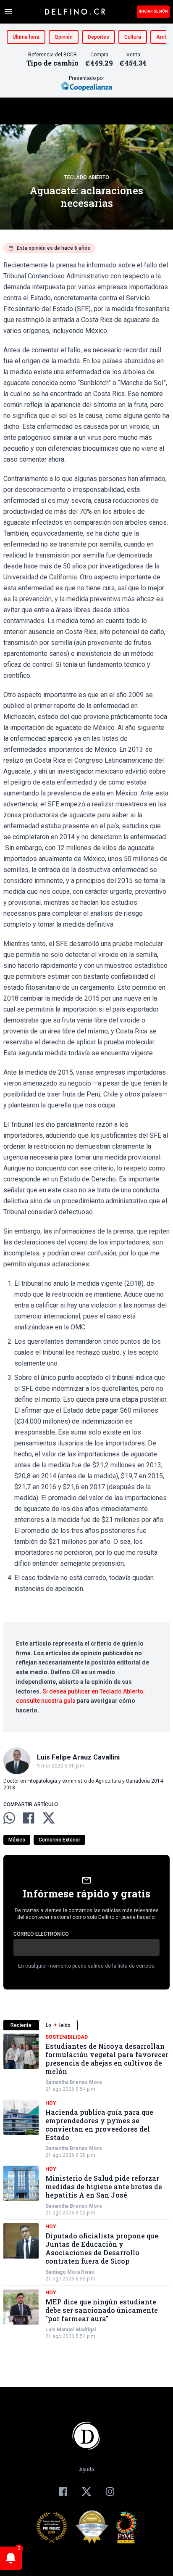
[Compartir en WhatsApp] (9, 1818)
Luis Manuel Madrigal (71, 2330)
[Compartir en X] (49, 1818)
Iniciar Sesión (153, 11)
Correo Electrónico (41, 1934)
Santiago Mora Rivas (70, 2272)
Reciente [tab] (21, 2025)
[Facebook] (63, 2491)
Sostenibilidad (67, 2037)
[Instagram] (110, 2491)
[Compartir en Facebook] (29, 1818)
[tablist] (86, 2025)
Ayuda (86, 2470)
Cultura (133, 37)
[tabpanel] (86, 2187)
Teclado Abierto (87, 177)
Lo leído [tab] (58, 2025)
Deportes (98, 37)
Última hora (26, 37)
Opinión (64, 37)
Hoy (51, 2103)
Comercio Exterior (59, 1840)
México (17, 1840)
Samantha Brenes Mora (73, 2082)
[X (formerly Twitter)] (86, 2491)
